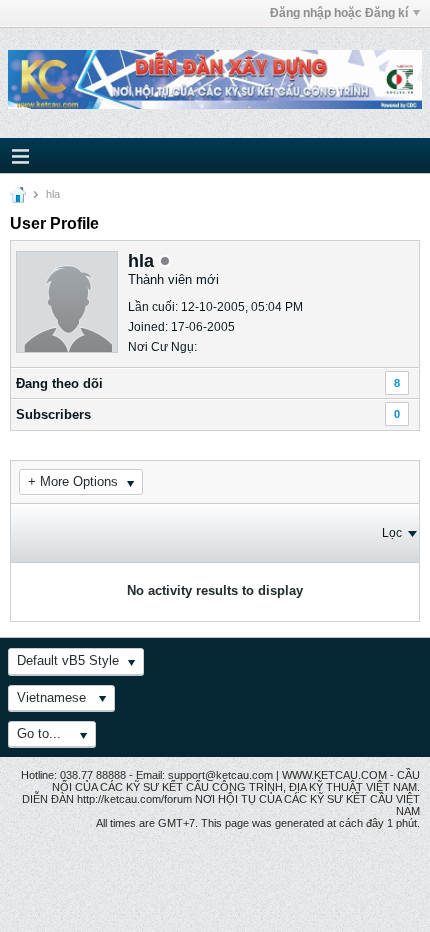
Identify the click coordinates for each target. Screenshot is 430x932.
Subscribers (53, 414)
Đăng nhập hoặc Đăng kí (339, 13)
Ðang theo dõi (59, 383)
